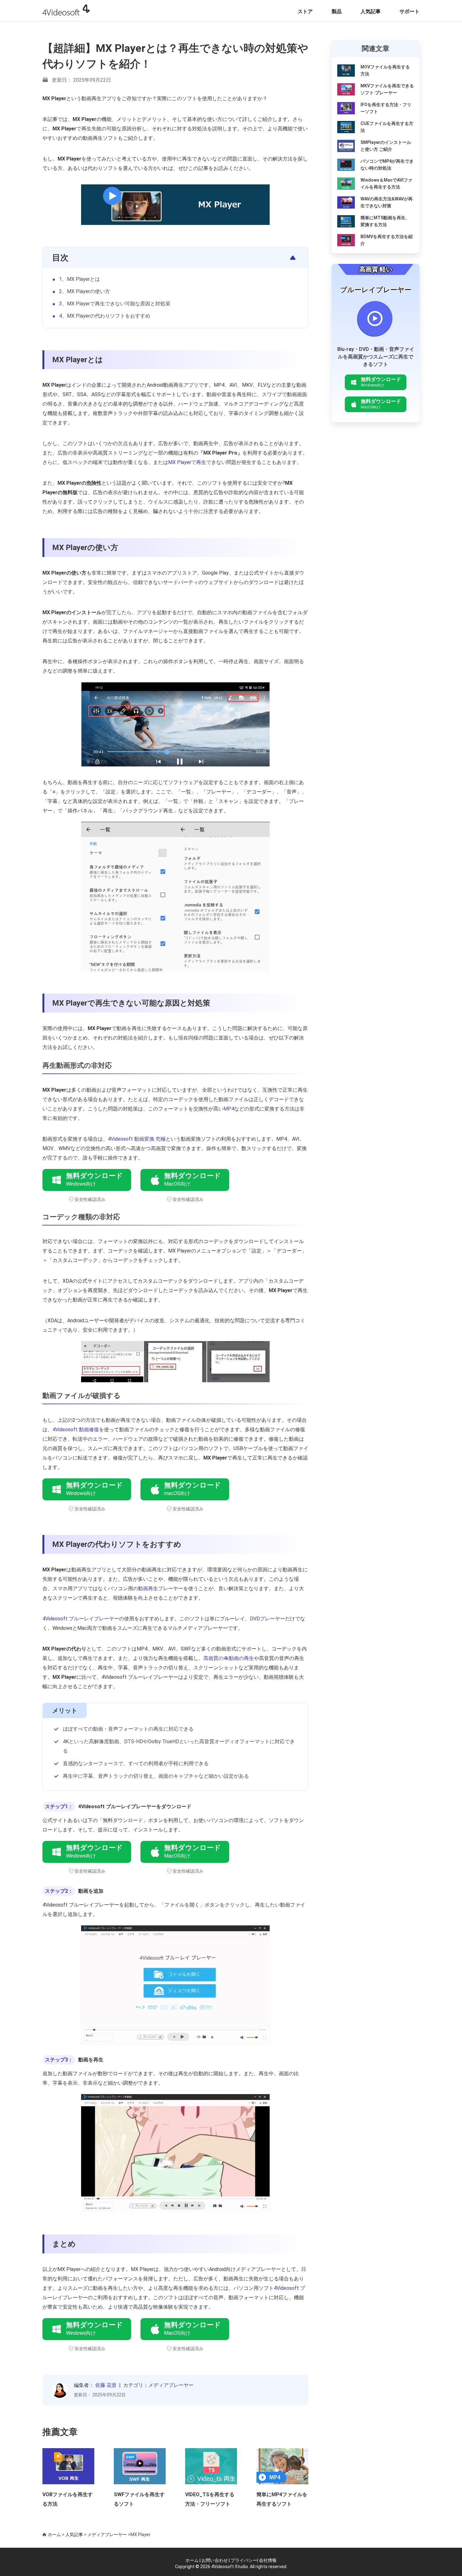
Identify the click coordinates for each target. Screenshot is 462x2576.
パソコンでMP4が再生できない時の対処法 (387, 165)
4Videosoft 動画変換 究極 (137, 1139)
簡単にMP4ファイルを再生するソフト (282, 2499)
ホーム (54, 2535)
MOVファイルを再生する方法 (385, 70)
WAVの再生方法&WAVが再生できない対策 (387, 202)
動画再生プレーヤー (161, 1588)
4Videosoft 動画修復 (76, 1430)
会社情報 (268, 2560)
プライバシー (244, 2560)
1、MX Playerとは (80, 279)
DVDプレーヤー (267, 1619)
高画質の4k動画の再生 (229, 1658)
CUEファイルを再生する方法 (387, 127)
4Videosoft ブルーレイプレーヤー (81, 1619)
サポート (410, 11)
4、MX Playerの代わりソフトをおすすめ (105, 316)
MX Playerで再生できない (197, 462)
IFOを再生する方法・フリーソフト (386, 108)
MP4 (229, 1109)
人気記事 (371, 11)
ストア (305, 11)
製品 (337, 11)
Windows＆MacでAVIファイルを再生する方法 (386, 183)
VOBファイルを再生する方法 (68, 2499)
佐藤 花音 (106, 2385)
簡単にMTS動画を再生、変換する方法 (385, 221)
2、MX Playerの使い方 (85, 291)
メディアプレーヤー (171, 2385)
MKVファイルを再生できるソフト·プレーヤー (387, 89)
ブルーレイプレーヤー (376, 290)
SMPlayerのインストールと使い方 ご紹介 (386, 146)
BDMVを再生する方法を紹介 (387, 240)
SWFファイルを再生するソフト (139, 2499)
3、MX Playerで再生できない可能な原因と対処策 (115, 304)
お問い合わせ (215, 2560)
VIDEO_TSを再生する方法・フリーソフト (210, 2499)
